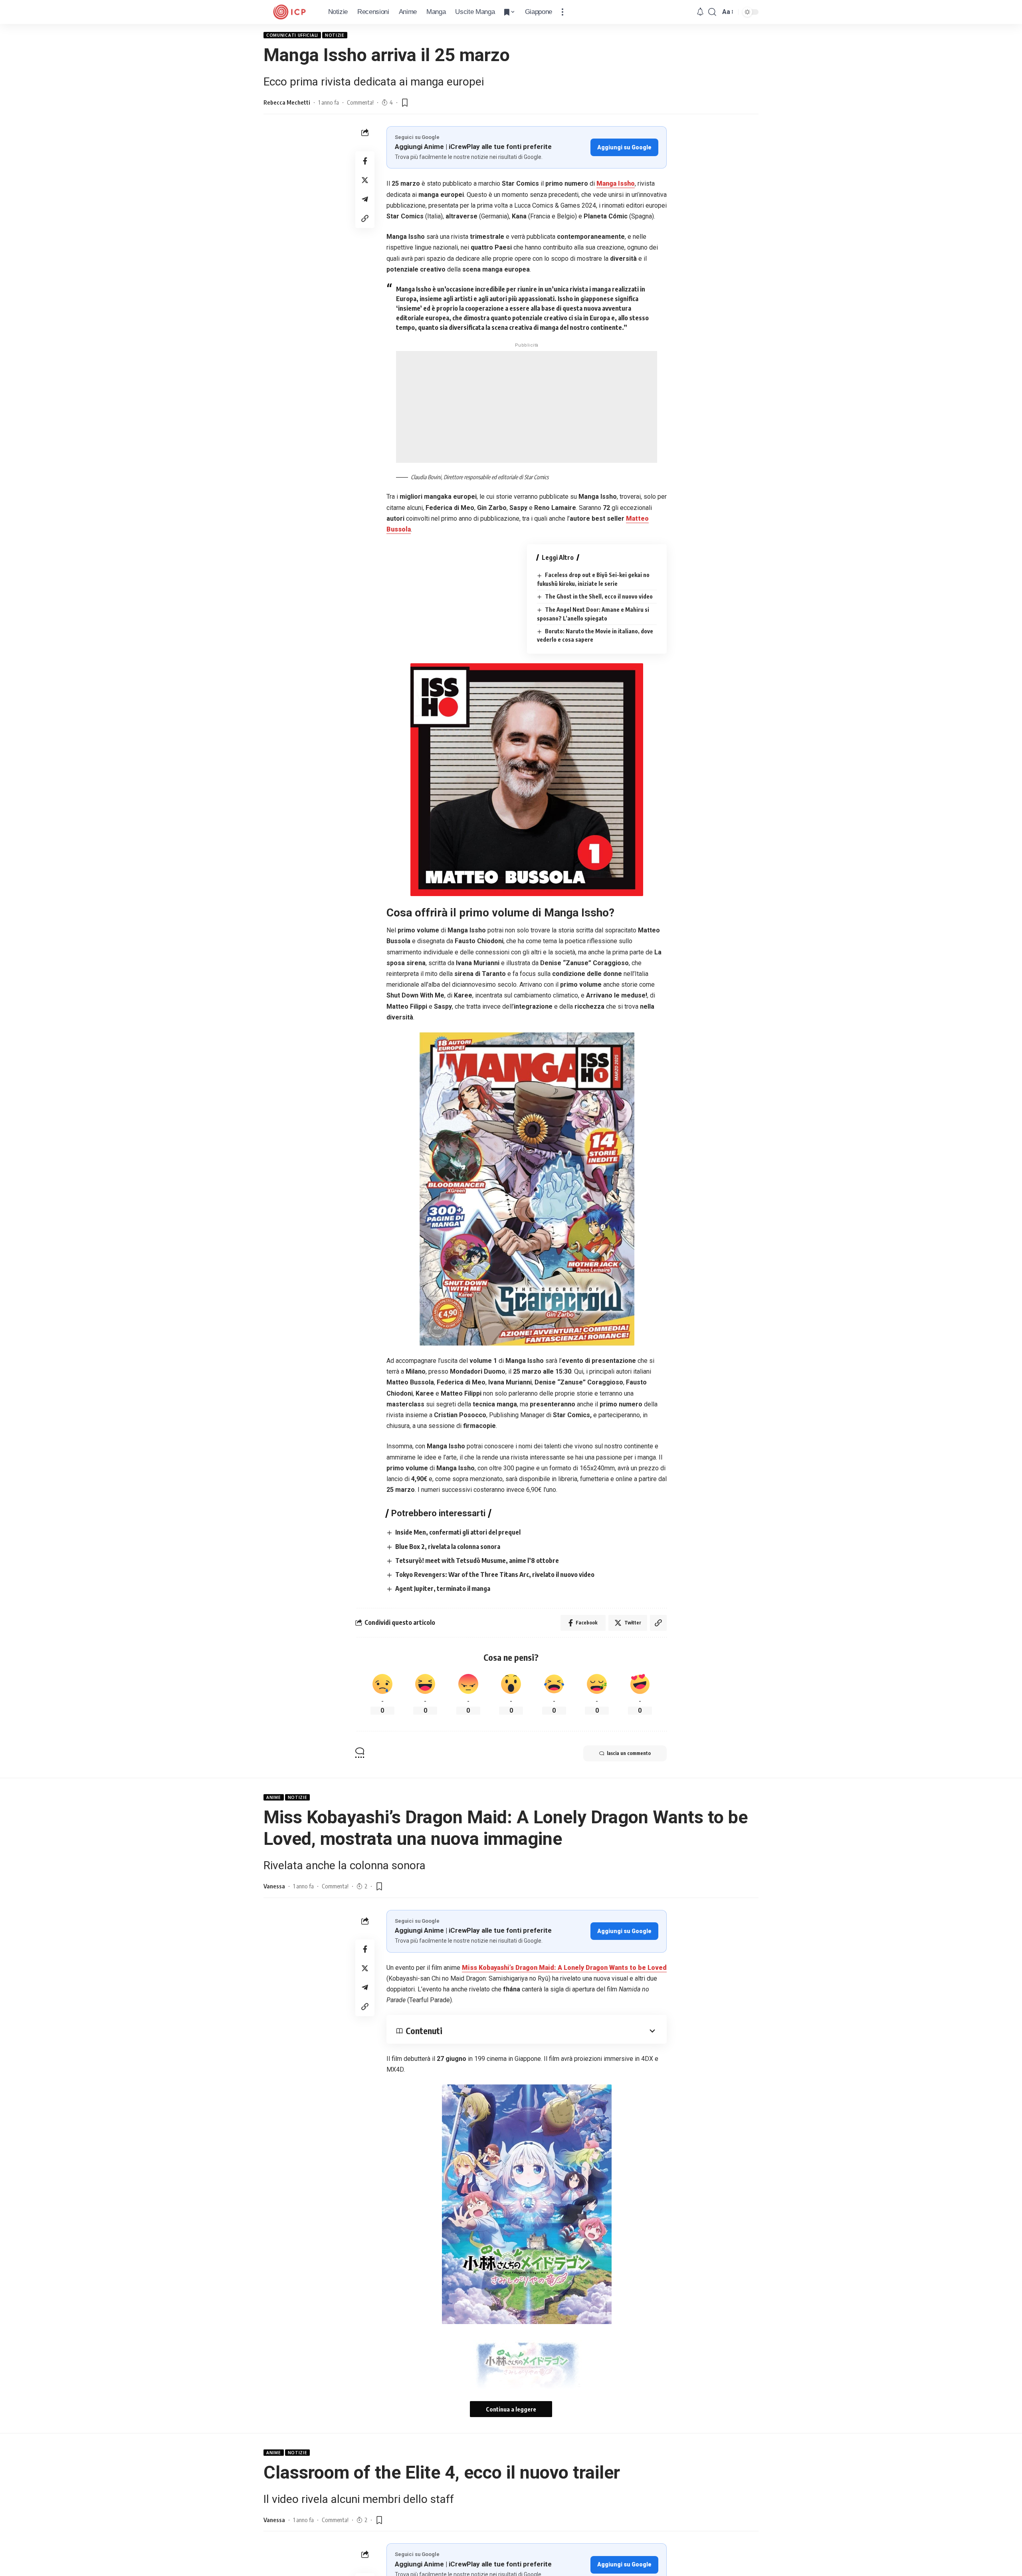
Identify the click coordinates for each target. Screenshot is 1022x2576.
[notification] (700, 12)
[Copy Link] (365, 218)
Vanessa (274, 1886)
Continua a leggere (511, 2409)
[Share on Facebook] (365, 161)
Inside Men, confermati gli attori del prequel (458, 1532)
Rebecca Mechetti (287, 102)
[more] (562, 12)
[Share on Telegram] (365, 199)
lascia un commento (629, 1753)
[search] (712, 12)
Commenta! (360, 102)
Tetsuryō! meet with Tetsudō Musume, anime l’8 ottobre (477, 1561)
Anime (274, 1797)
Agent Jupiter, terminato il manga (443, 1588)
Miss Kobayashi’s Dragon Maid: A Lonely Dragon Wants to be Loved (564, 1968)
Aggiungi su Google (624, 147)
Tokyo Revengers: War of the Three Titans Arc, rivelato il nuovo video (495, 1575)
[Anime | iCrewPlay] (289, 12)
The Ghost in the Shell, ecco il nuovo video (599, 596)
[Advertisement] (527, 407)
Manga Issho (616, 183)
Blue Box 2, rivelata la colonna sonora (448, 1547)
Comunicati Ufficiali (292, 35)
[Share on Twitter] (365, 180)
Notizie (335, 35)
